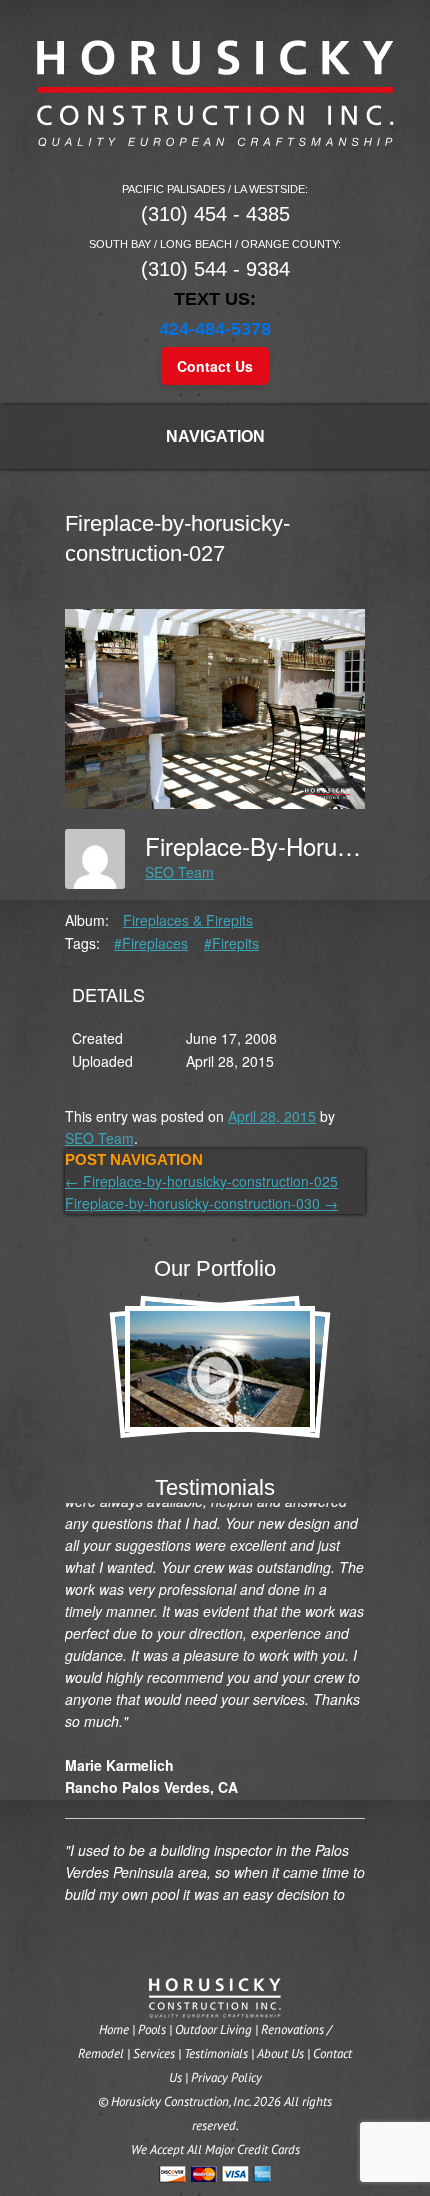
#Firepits (231, 943)
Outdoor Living (213, 2029)
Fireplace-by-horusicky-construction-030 (201, 1203)
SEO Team (179, 872)
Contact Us (215, 366)
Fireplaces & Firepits (188, 920)
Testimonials (216, 2053)
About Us (280, 2053)
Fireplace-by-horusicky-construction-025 (201, 1181)
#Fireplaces (151, 943)
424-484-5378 (215, 329)
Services (154, 2053)
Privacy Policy (226, 2077)
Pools (152, 2029)
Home (114, 2029)
